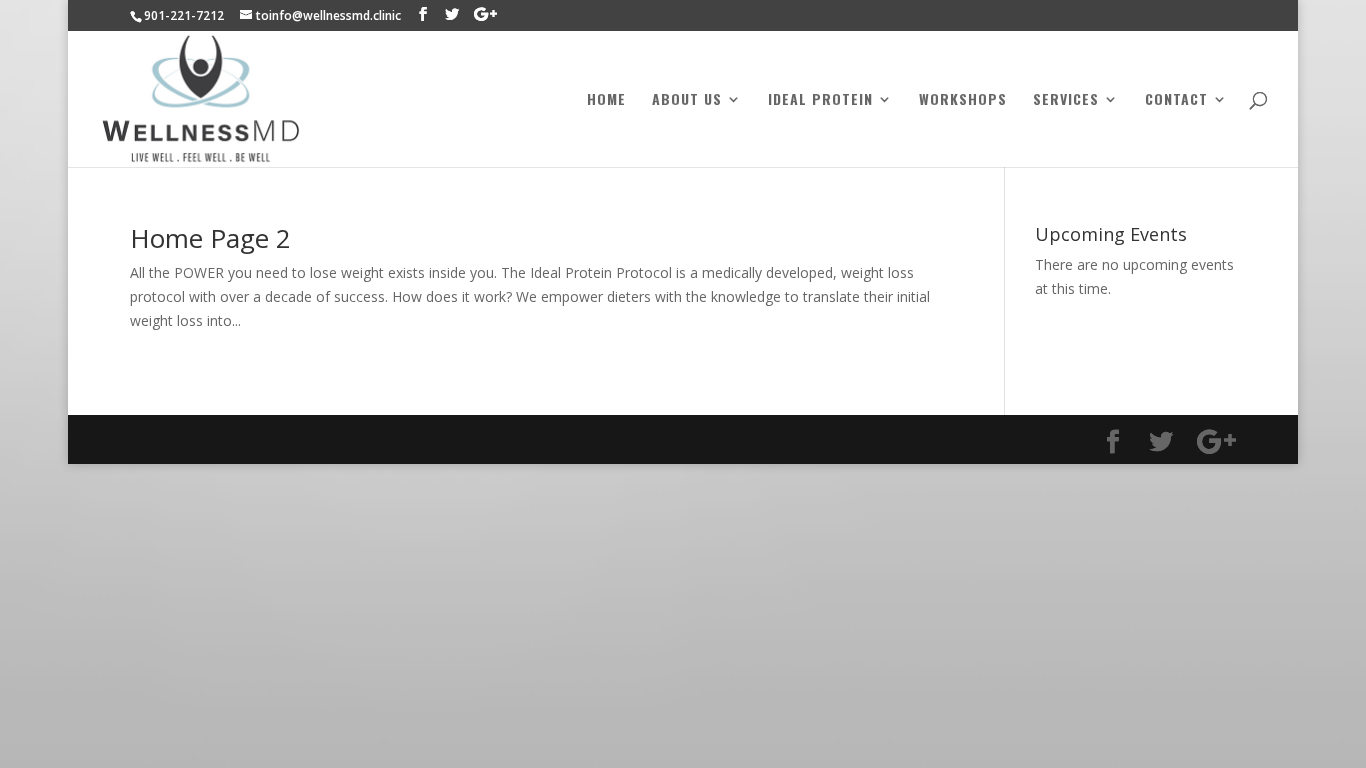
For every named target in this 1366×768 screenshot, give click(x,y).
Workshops (963, 100)
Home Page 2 (210, 238)
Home (606, 100)
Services (1066, 100)
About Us (687, 100)
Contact (1176, 100)
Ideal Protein (820, 100)
